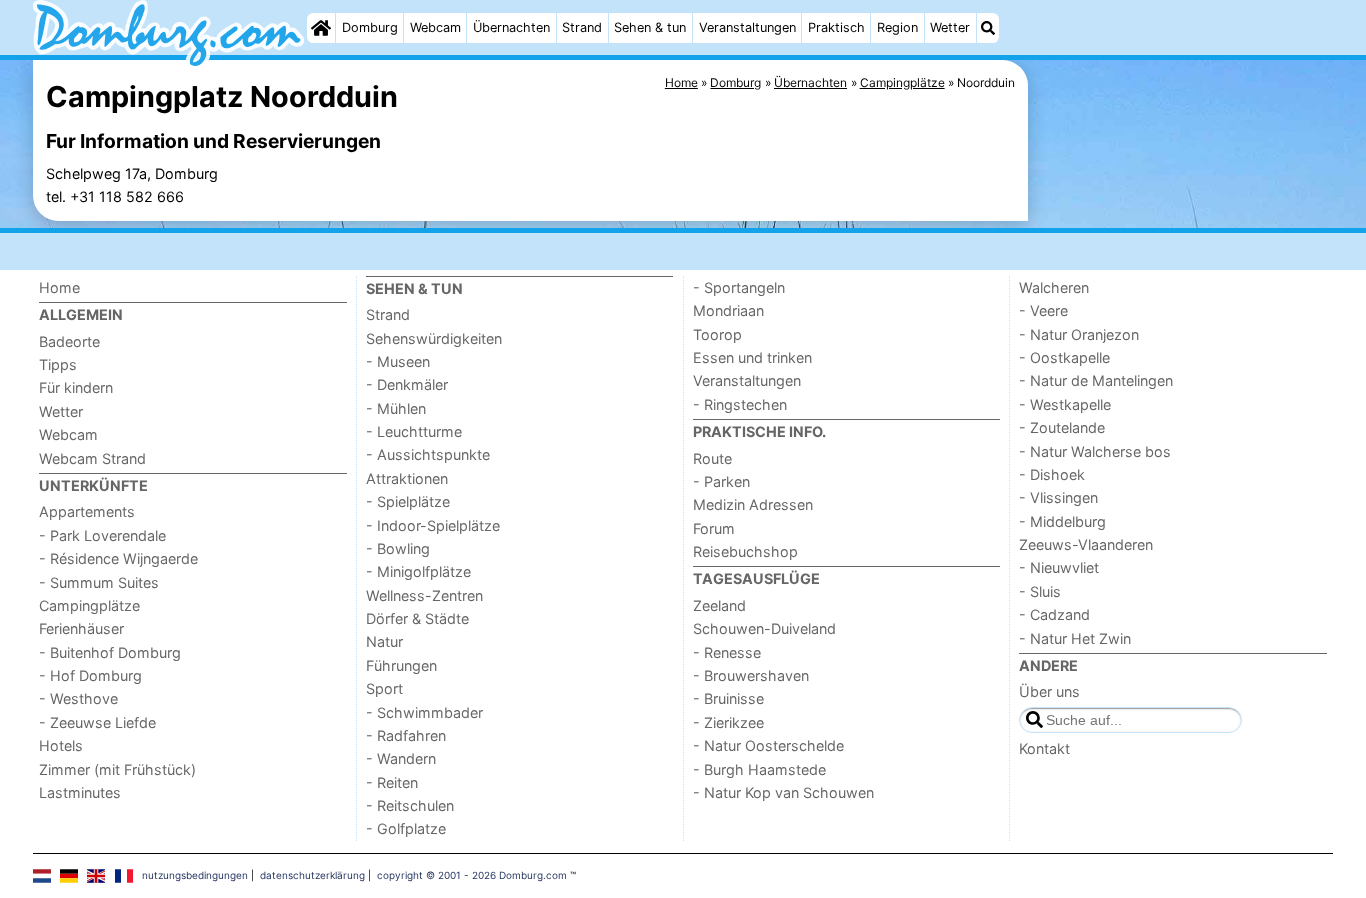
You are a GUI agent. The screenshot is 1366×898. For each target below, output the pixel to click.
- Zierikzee (728, 722)
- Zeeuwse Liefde (97, 722)
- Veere (1043, 310)
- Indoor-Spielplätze (433, 525)
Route (712, 458)
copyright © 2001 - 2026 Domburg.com (472, 875)
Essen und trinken (752, 357)
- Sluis (1040, 591)
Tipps (58, 364)
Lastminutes (80, 792)
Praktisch (836, 27)
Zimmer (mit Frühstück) (117, 769)
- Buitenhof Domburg (110, 652)
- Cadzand (1054, 614)
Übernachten (511, 27)
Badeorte (69, 341)
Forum (714, 528)
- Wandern (401, 758)
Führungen (401, 665)
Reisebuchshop (745, 551)
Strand (582, 27)
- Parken (721, 481)
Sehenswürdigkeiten (434, 338)
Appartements (87, 511)
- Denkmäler (407, 384)
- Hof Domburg (90, 675)
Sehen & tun (650, 27)
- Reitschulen (410, 805)
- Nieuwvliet (1059, 567)
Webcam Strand (92, 458)
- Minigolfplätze (418, 571)
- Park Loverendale (102, 535)
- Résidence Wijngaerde (118, 558)
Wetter (950, 27)
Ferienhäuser (81, 628)
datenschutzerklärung (312, 875)
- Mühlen (396, 408)
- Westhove (78, 698)
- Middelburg (1062, 521)
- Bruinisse (728, 698)
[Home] (321, 28)
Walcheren (1054, 287)
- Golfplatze (406, 828)
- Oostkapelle (1064, 357)
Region (897, 27)
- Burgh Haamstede (759, 769)
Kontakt (1044, 748)
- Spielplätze (408, 501)
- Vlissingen (1058, 497)
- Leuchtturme (414, 431)
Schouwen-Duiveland (764, 628)
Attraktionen (407, 478)
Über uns (1049, 691)
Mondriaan (728, 310)
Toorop (717, 334)
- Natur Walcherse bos (1095, 451)
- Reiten (392, 782)
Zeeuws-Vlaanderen (1086, 544)
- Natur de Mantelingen (1096, 380)
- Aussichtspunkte (428, 454)
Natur (384, 641)
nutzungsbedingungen (195, 875)
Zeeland (719, 605)
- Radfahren (406, 735)
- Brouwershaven (751, 675)
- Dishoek (1052, 474)
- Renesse (727, 652)
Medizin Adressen (753, 504)
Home (59, 287)
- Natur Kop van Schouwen (783, 792)
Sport (384, 688)
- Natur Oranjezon (1079, 334)
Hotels (61, 745)
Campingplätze (89, 605)
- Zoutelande (1062, 427)
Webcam (435, 27)
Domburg (370, 27)
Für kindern (76, 387)
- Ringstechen (740, 404)
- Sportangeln (739, 287)
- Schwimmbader (424, 712)
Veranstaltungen (747, 27)
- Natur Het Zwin (1075, 638)
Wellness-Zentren (424, 595)
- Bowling (398, 548)
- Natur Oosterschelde (768, 745)
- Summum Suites (99, 582)
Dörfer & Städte (417, 618)
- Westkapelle (1065, 404)
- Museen (398, 361)
